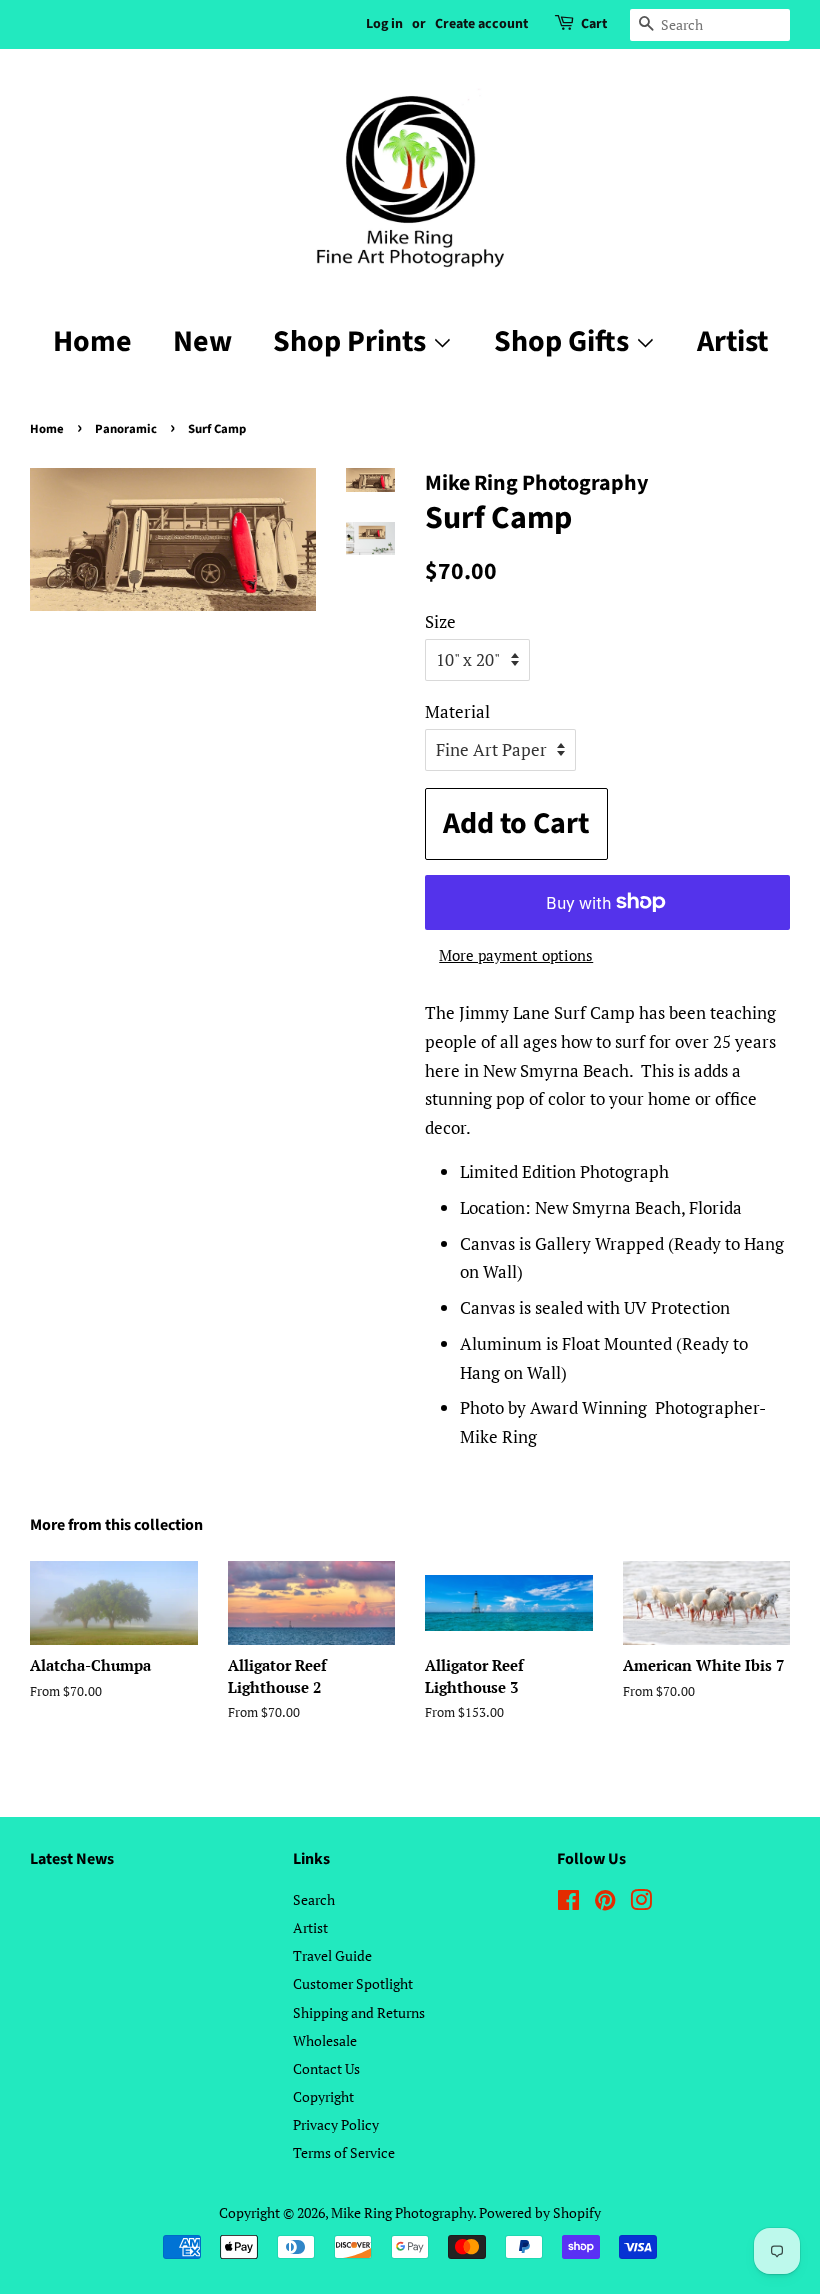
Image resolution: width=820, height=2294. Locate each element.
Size (440, 621)
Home (92, 341)
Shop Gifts (564, 341)
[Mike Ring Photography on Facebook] (568, 1903)
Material (457, 711)
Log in (384, 24)
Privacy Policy (336, 2124)
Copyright (323, 2096)
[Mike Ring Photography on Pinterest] (605, 1903)
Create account (481, 24)
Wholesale (325, 2040)
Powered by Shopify (540, 2212)
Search (314, 1899)
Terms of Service (344, 2152)
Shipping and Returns (359, 2012)
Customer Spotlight (353, 1983)
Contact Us (326, 2068)
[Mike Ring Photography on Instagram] (641, 1903)
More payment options (516, 955)
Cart (594, 24)
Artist (732, 341)
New (202, 341)
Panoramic (126, 429)
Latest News (72, 1859)
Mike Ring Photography (402, 2212)
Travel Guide (332, 1955)
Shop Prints (352, 341)
